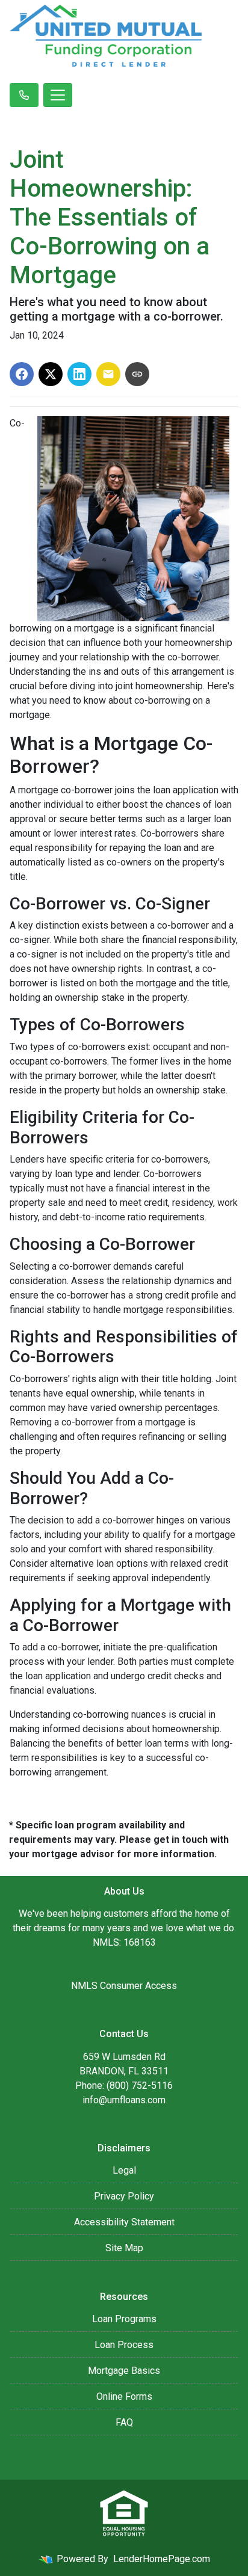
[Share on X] (51, 374)
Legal (124, 2170)
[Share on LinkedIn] (79, 374)
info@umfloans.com (124, 2100)
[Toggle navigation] (58, 95)
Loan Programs (124, 2319)
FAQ (124, 2422)
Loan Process (124, 2345)
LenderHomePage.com (162, 2559)
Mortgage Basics (124, 2371)
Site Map (124, 2248)
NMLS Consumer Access (124, 1986)
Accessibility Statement (124, 2222)
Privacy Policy (124, 2196)
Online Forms (124, 2396)
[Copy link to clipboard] (137, 374)
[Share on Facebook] (22, 374)
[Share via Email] (108, 374)
